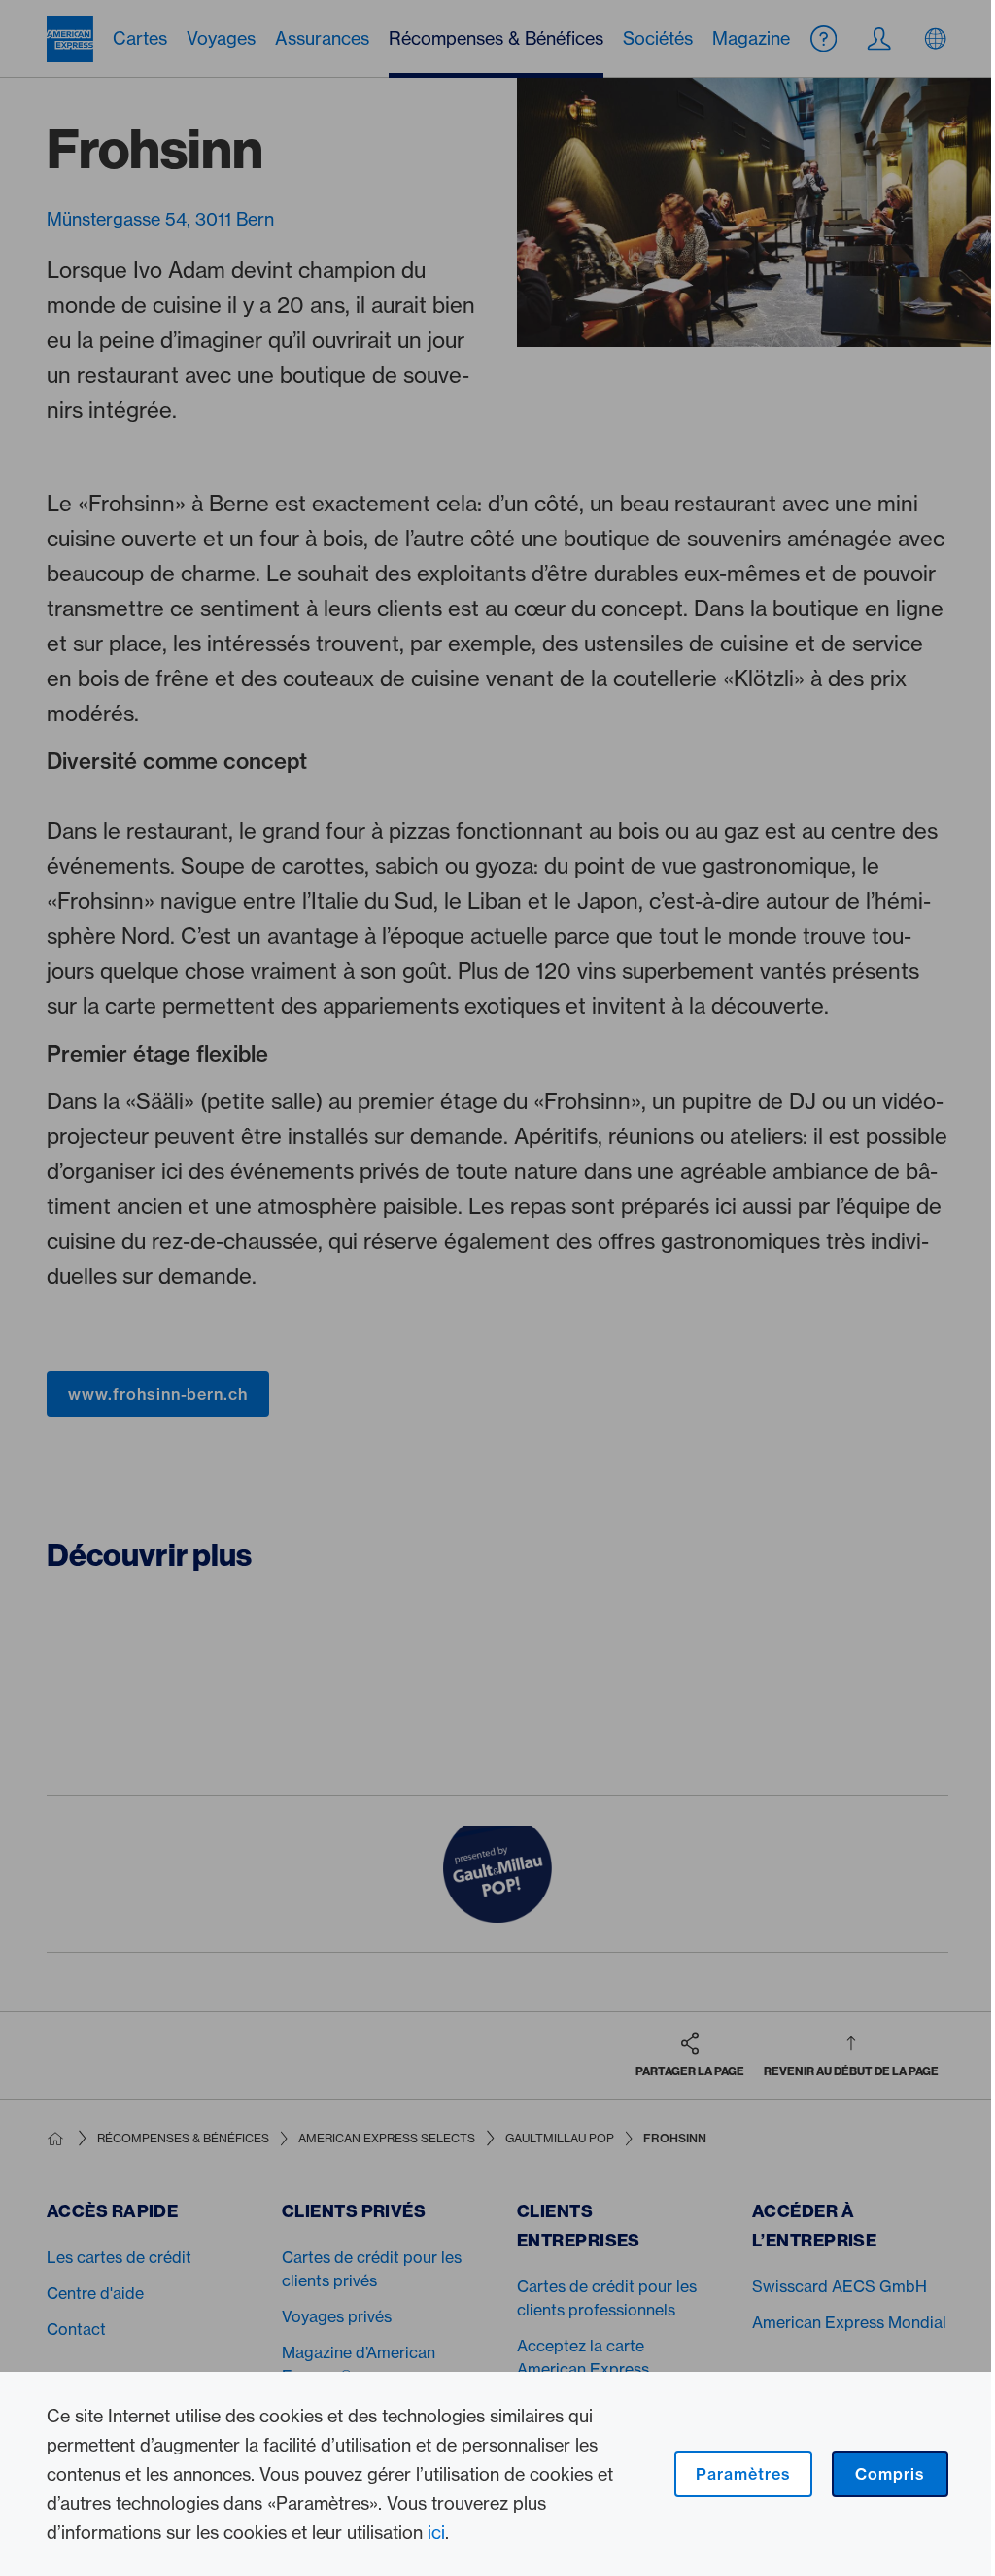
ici (436, 2532)
